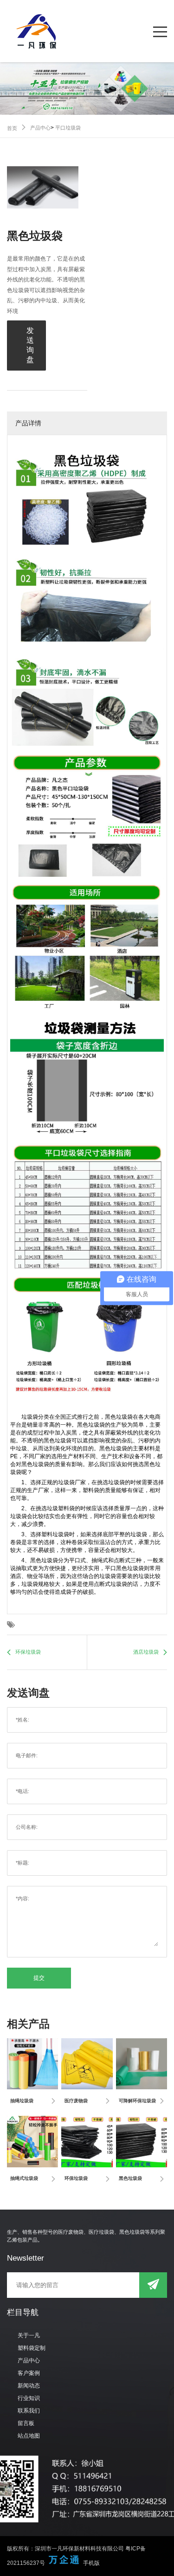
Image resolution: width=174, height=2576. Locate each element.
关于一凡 (29, 2335)
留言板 (26, 2423)
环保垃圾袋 (28, 1652)
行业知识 (29, 2398)
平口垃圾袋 (68, 128)
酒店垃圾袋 (146, 1652)
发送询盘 (30, 345)
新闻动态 (29, 2386)
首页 (12, 128)
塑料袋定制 (32, 2348)
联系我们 (29, 2411)
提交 (39, 1978)
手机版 (91, 2563)
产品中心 (40, 128)
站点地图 (29, 2436)
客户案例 (29, 2373)
